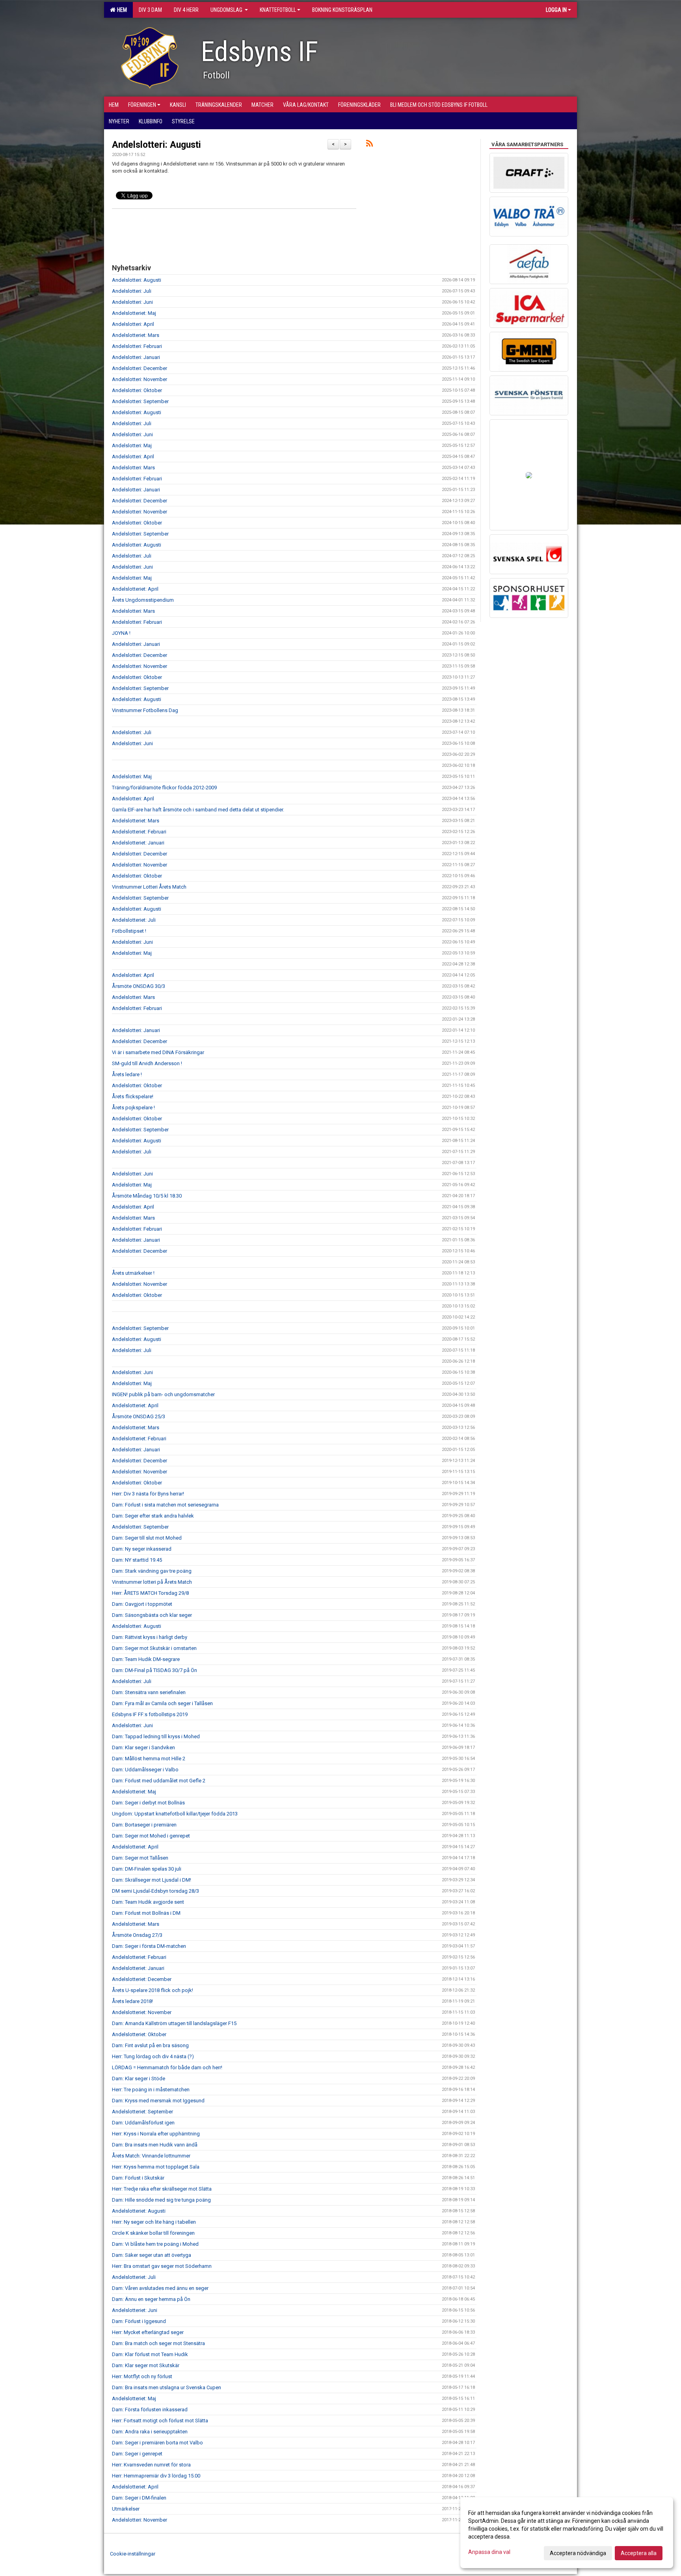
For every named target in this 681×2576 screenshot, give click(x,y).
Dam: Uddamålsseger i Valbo (145, 1770)
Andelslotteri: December (140, 368)
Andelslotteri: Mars (133, 468)
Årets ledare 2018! (132, 2001)
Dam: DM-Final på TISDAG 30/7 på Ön (154, 1670)
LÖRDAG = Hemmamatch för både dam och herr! (167, 2067)
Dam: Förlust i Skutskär (138, 2178)
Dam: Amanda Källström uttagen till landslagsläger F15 (174, 2023)
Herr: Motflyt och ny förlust (142, 2376)
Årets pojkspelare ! (133, 1108)
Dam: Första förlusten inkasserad (150, 2410)
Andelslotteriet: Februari (139, 832)
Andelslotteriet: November (142, 2012)
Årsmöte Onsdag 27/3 (137, 1935)
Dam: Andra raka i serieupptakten (150, 2432)
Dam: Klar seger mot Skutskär (146, 2365)
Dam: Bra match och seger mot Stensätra (158, 2343)
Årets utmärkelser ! (133, 1273)
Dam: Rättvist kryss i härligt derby (150, 1637)
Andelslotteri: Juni (132, 302)
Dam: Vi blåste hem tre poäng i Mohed (155, 2244)
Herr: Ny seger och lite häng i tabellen (154, 2222)
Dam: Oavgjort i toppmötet (142, 1604)
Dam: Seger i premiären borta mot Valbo (157, 2443)
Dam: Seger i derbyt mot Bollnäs (148, 1803)
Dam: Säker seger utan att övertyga (152, 2255)
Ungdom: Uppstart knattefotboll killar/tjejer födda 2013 (175, 1814)
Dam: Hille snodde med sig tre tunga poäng (161, 2200)
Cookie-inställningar (133, 2554)
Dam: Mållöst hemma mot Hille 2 (149, 1759)
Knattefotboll (278, 10)
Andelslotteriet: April (135, 589)
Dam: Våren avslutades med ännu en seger (160, 2288)
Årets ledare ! (127, 1074)
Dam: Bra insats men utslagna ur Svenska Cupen (167, 2387)
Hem (121, 10)
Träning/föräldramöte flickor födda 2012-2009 (164, 788)
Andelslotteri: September (140, 401)
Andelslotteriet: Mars (136, 335)
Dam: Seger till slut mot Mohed (147, 1538)
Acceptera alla (639, 2553)
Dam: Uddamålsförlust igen (143, 2123)
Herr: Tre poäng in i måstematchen (151, 2090)
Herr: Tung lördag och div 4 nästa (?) (153, 2056)
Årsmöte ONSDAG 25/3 (139, 1416)
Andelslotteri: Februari (137, 346)
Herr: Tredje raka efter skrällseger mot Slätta (162, 2189)
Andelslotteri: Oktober (137, 390)
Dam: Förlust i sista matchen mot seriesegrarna (165, 1505)
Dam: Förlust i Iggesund (139, 2321)
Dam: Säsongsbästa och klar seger (152, 1615)
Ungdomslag (227, 10)
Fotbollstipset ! (129, 931)
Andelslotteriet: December (142, 1979)
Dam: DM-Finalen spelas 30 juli (147, 1869)
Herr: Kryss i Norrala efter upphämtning (156, 2134)
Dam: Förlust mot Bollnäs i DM (146, 1913)
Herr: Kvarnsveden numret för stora (151, 2465)
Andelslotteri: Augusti (156, 145)
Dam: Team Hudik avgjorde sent (148, 1902)
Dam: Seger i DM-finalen (139, 2498)
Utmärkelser (126, 2509)
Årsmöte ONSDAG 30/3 (139, 986)
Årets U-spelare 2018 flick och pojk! (153, 1990)
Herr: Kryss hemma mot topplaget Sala (156, 2167)
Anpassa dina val (489, 2552)
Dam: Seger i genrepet (137, 2454)
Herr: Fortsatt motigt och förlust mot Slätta (160, 2421)
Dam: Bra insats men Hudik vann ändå (155, 2145)
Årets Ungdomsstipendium (143, 600)
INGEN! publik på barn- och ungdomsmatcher (163, 1394)
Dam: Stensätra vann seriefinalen (149, 1692)
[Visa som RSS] (369, 145)
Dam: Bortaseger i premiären (144, 1825)
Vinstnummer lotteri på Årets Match (152, 1582)
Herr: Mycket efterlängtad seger (148, 2332)
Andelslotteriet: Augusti (139, 2211)
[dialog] (567, 2533)
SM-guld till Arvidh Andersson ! (147, 1063)
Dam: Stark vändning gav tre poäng (152, 1571)
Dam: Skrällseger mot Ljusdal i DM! (152, 1880)
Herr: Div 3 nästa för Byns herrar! (148, 1494)
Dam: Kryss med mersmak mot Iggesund (158, 2101)
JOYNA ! (121, 633)
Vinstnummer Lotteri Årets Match (149, 887)
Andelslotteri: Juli (132, 291)
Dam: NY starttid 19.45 (137, 1560)
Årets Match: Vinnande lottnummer (151, 2156)
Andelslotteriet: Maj (134, 313)
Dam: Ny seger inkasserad (142, 1549)
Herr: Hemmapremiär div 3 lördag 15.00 (156, 2476)
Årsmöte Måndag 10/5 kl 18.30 (147, 1196)
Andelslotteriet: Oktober (139, 2034)
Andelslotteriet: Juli (134, 920)
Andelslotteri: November (140, 379)
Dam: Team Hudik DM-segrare (146, 1659)
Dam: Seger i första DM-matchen (149, 1946)
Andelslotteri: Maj (132, 445)
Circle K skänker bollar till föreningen (153, 2233)
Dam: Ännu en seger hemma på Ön (151, 2299)
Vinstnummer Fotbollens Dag (145, 710)
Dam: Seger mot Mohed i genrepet (151, 1836)
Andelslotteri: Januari (136, 357)
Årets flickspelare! (133, 1096)
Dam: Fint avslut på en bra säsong (150, 2045)
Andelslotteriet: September (142, 2112)
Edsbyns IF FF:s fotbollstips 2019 (150, 1714)
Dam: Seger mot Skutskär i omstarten (154, 1648)
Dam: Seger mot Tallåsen (140, 1858)
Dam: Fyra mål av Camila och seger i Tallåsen (162, 1703)
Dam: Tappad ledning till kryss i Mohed (156, 1736)
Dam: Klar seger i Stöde (139, 2078)
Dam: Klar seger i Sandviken (143, 1747)
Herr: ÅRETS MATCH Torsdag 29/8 (150, 1593)
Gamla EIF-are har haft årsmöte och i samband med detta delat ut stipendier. (198, 810)
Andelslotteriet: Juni (135, 2310)
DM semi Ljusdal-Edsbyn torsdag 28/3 (155, 1891)
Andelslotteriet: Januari (138, 843)
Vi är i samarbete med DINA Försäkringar (158, 1052)
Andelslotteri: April (133, 324)
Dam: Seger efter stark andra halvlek (153, 1516)
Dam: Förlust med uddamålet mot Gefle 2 (159, 1781)
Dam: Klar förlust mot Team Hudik (150, 2354)
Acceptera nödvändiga (578, 2553)
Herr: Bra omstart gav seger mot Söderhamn (162, 2266)
